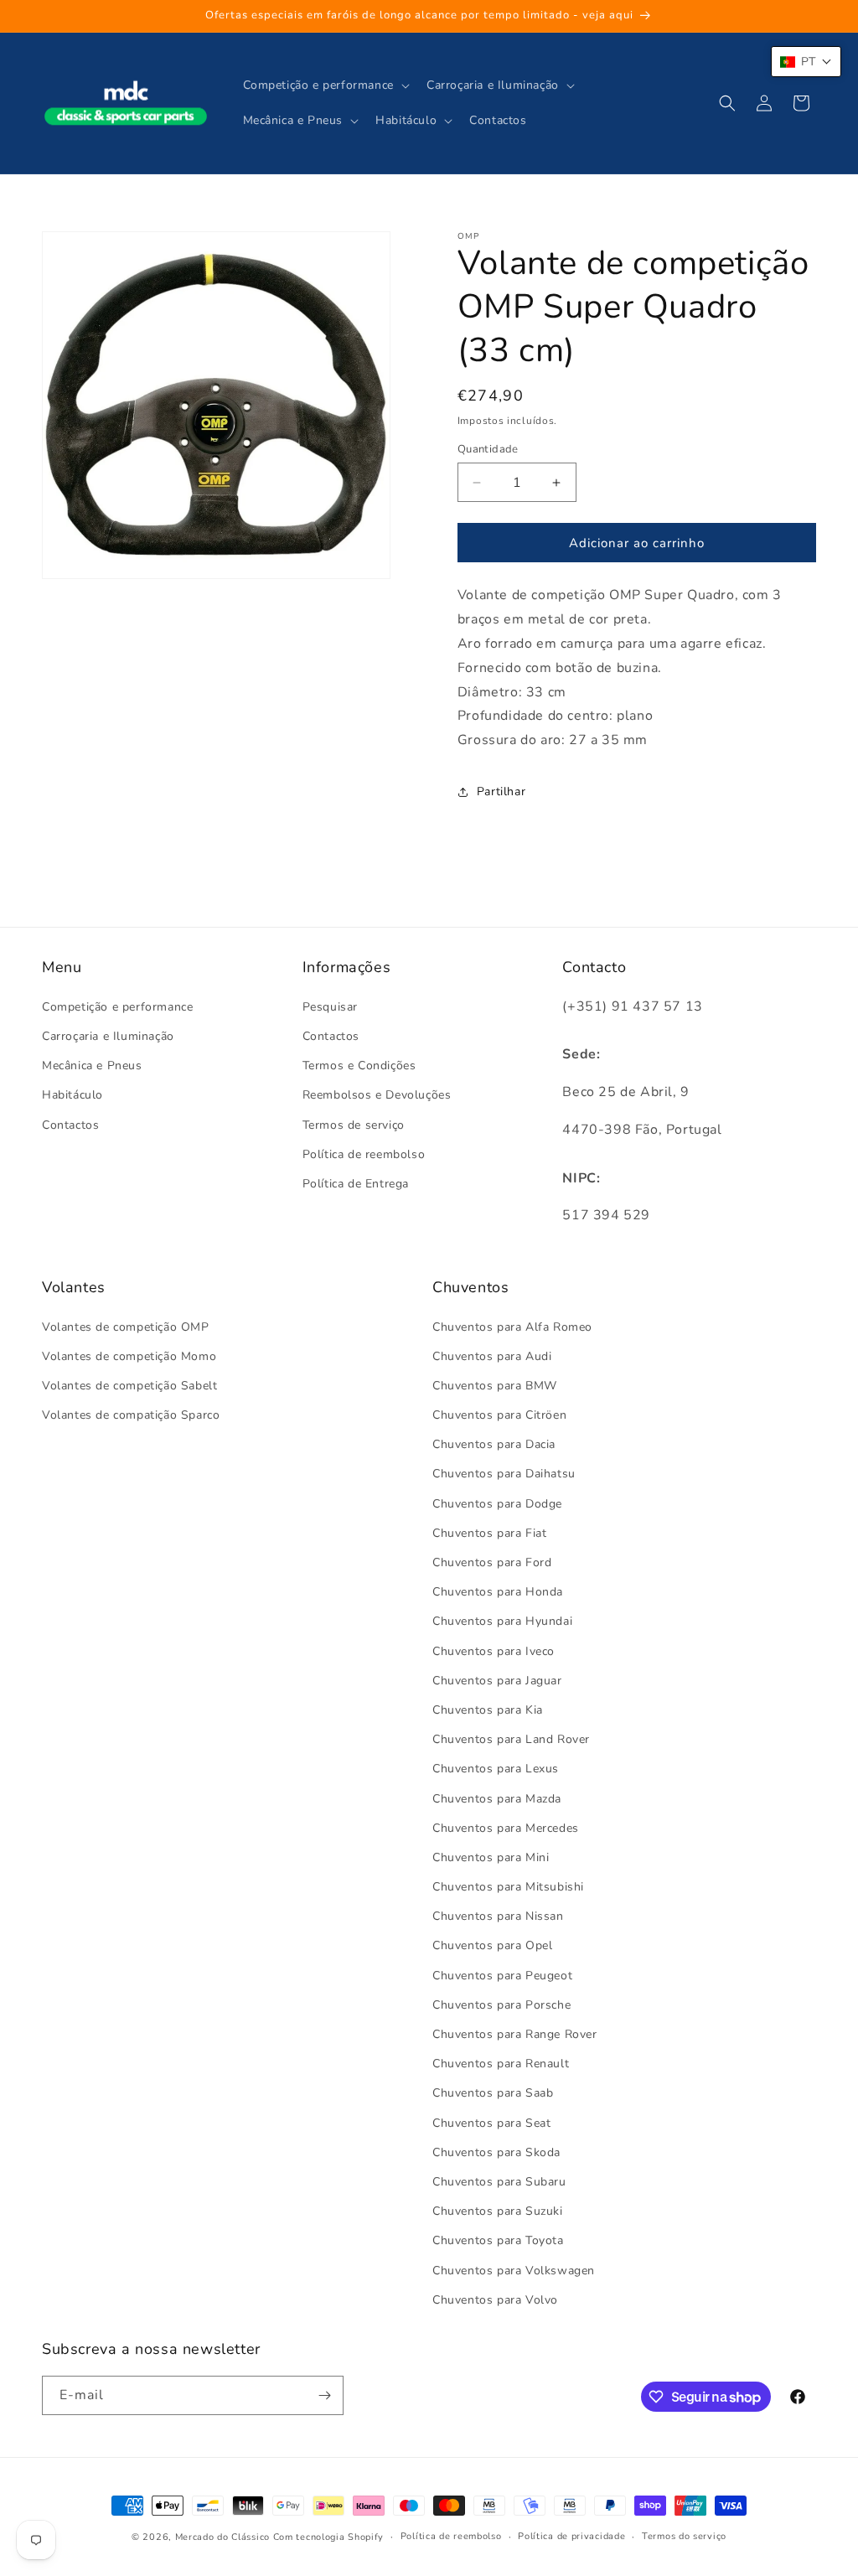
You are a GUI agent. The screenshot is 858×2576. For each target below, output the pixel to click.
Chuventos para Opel (492, 1945)
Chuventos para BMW (495, 1386)
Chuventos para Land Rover (511, 1739)
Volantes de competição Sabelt (129, 1386)
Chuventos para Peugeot (502, 1976)
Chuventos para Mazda (497, 1799)
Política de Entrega (356, 1184)
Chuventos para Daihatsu (504, 1474)
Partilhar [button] (501, 791)
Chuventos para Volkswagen (514, 2271)
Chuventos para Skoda (496, 2152)
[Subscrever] (324, 2395)
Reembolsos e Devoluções (377, 1095)
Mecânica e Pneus (92, 1066)
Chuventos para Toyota (498, 2240)
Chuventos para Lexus (496, 1769)
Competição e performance (117, 1007)
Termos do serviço (684, 2536)
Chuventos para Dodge (497, 1504)
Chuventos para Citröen (499, 1415)
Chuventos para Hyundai (502, 1621)
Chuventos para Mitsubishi (508, 1887)
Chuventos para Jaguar (497, 1681)
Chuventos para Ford (492, 1562)
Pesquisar (330, 1007)
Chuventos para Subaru (499, 2182)
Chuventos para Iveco (494, 1651)
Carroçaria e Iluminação (108, 1036)
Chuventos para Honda (498, 1592)
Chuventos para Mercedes (506, 1828)
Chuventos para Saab (493, 2093)
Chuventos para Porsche (501, 2005)
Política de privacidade (571, 2536)
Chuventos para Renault (501, 2064)
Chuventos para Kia (488, 1710)
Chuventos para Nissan (498, 1916)
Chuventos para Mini (491, 1857)
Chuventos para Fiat (489, 1533)
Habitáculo (72, 1095)
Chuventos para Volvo (495, 2300)
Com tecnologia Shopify (328, 2537)
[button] (325, 85)
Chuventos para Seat (491, 2123)
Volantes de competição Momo (129, 1356)
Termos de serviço (354, 1125)
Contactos (70, 1125)
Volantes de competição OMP (126, 1327)
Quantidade (488, 449)
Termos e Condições (359, 1066)
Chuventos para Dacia (494, 1444)
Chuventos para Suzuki (498, 2211)
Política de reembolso (364, 1154)
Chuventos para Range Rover (515, 2034)
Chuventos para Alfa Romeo (512, 1327)
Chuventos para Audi (492, 1356)
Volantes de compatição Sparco (131, 1415)
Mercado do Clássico (222, 2537)
